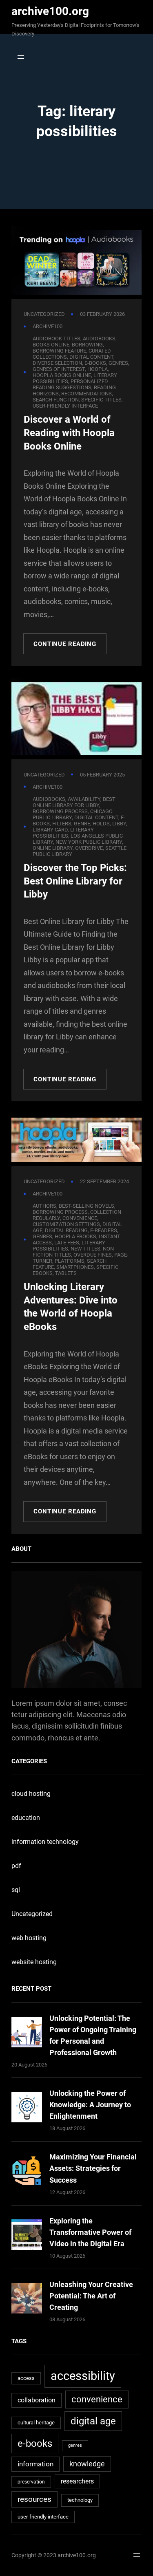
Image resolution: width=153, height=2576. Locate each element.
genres (118, 363)
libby (119, 824)
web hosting (29, 1938)
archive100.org (50, 11)
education (26, 1818)
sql (16, 1890)
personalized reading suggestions (70, 384)
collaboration (37, 2400)
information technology (45, 1842)
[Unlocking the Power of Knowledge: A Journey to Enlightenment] (27, 2109)
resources (34, 2499)
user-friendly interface (65, 406)
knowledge (87, 2464)
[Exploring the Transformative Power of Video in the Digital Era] (27, 2236)
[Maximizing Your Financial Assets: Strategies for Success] (27, 2172)
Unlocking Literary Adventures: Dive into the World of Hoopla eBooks (71, 1307)
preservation (31, 2482)
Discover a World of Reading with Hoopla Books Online (69, 433)
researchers (77, 2481)
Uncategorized (44, 314)
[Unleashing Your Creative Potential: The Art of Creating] (27, 2300)
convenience (97, 2399)
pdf (16, 1866)
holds (101, 824)
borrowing (87, 345)
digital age (93, 2421)
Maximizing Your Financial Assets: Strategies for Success (93, 2168)
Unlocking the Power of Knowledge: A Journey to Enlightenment (90, 2105)
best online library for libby (74, 802)
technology (80, 2500)
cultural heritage (36, 2423)
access (26, 2378)
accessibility (83, 2376)
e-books (35, 2443)
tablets (66, 1273)
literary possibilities (63, 833)
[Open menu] (19, 57)
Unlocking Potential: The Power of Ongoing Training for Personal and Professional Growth (93, 2035)
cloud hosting (31, 1794)
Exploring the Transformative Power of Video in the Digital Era (90, 2232)
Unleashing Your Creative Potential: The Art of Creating (91, 2296)
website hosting (34, 1962)
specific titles (101, 400)
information (35, 2464)
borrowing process (60, 1212)
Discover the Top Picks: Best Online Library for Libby (75, 881)
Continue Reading (65, 644)
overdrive (89, 848)
